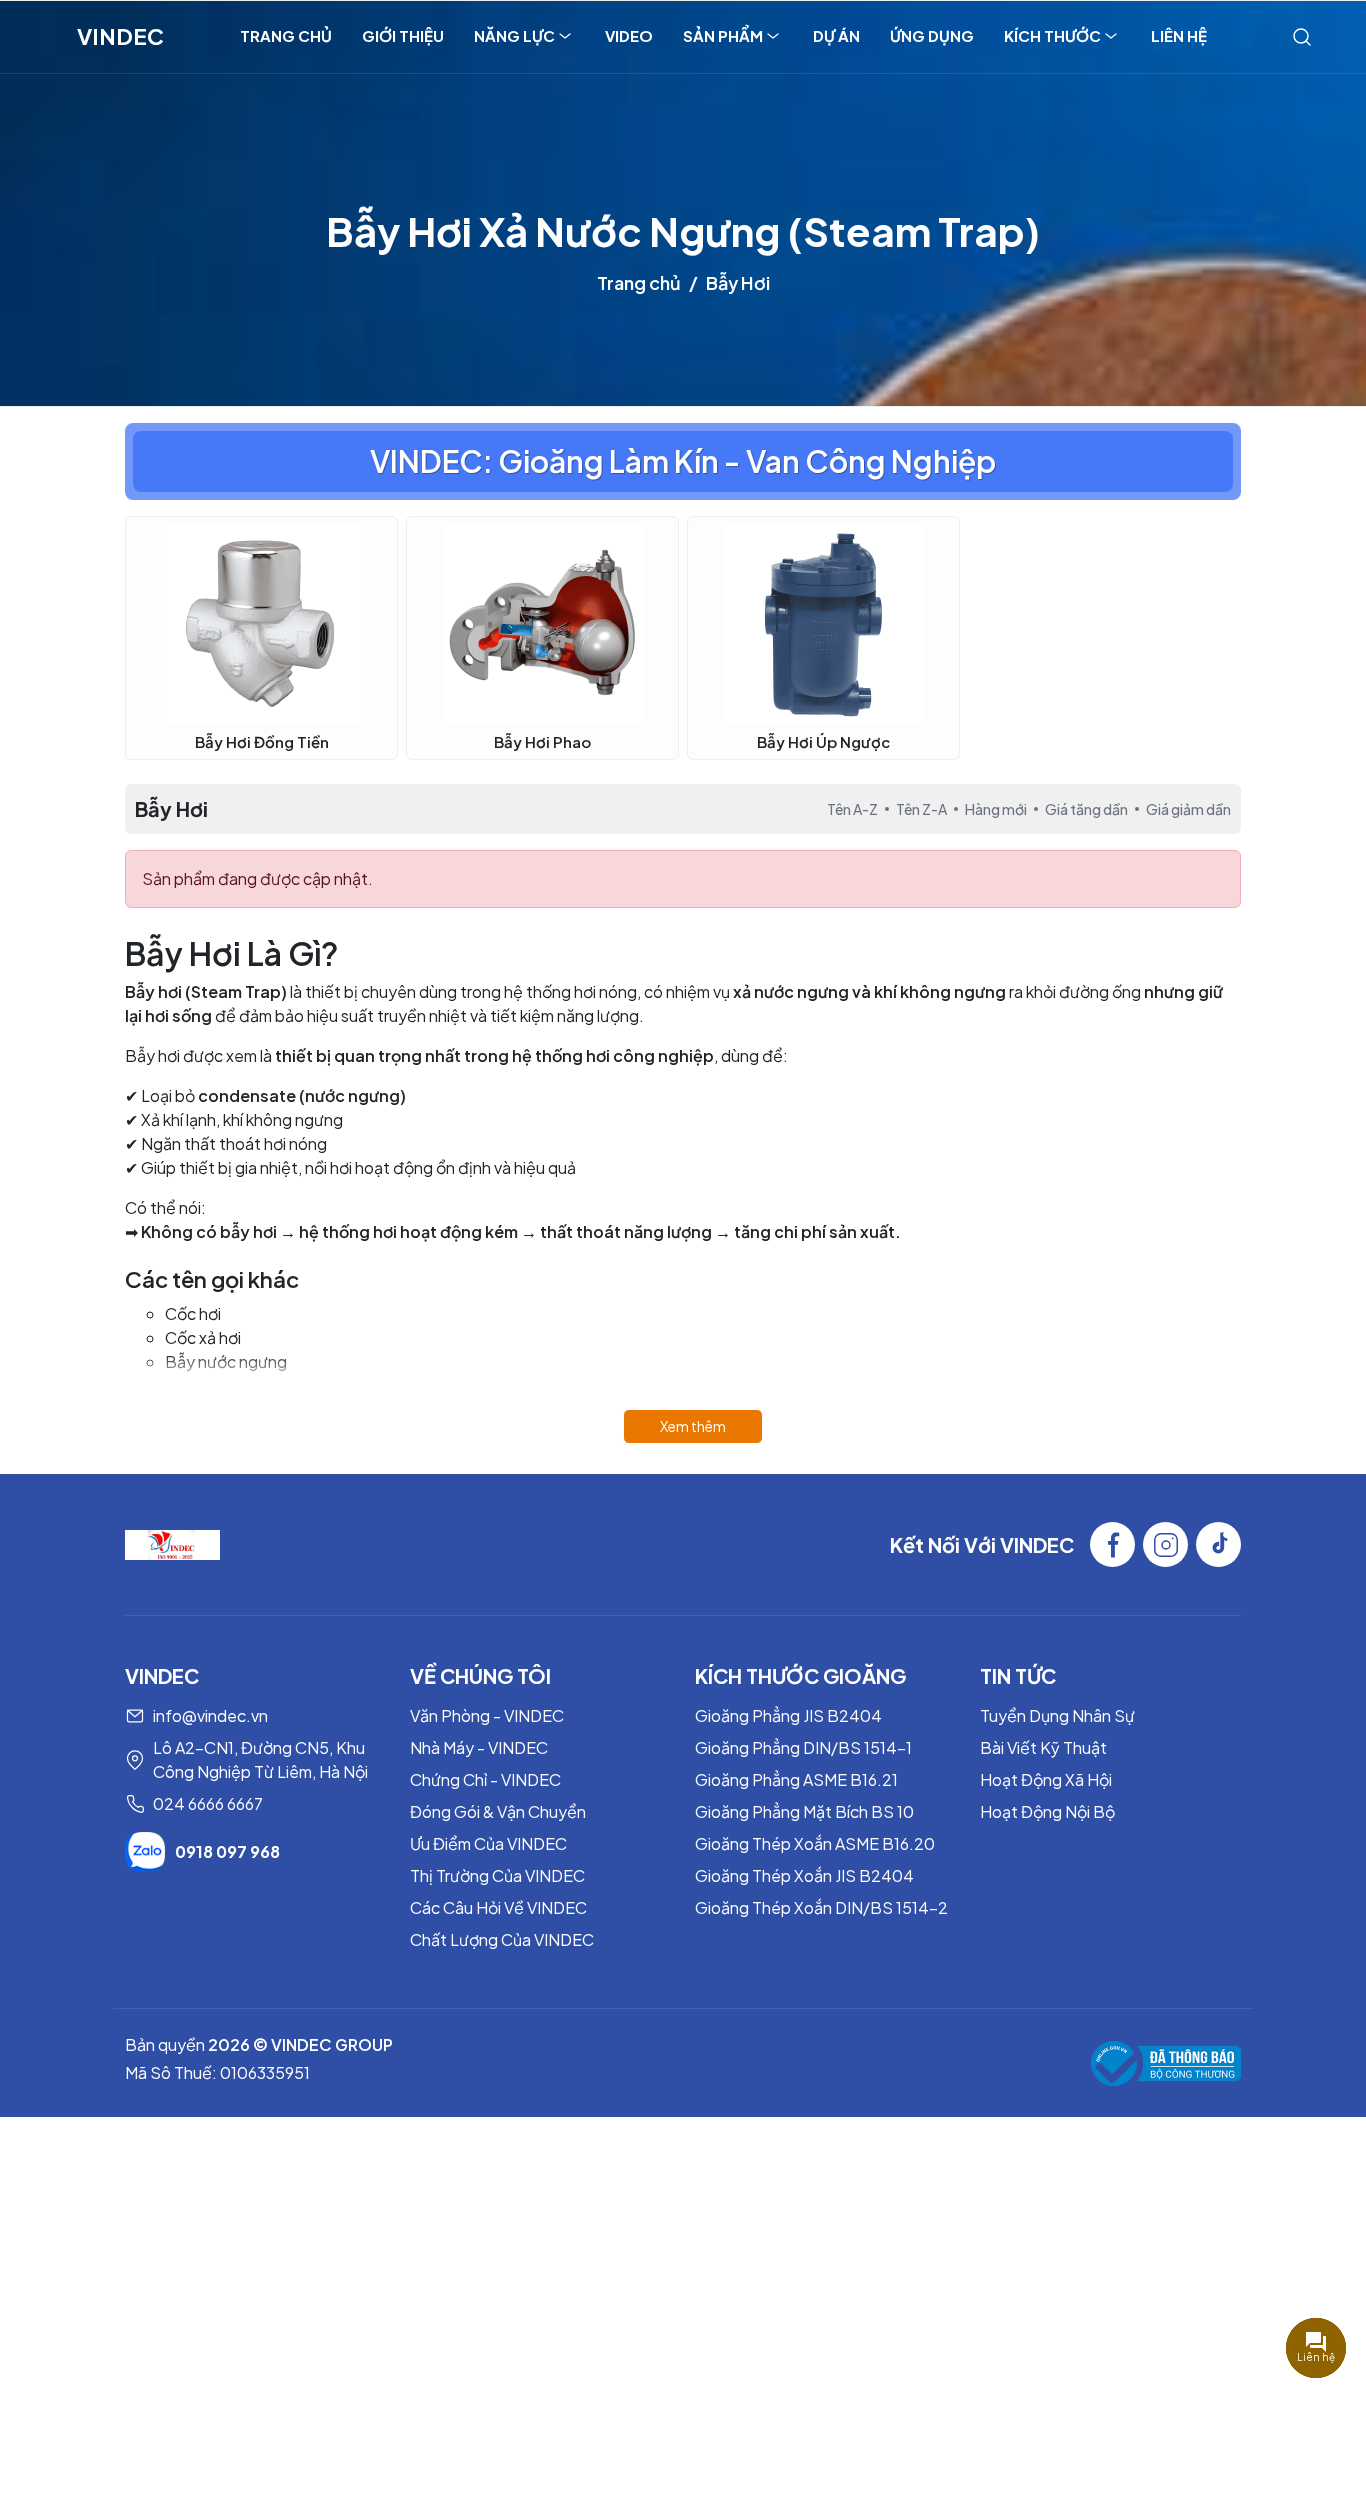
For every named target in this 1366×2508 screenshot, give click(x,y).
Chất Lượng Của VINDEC (502, 1939)
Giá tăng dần (1086, 809)
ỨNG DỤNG (932, 35)
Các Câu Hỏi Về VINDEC (498, 1907)
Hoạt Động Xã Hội (1046, 1779)
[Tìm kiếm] (1302, 36)
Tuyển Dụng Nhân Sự (1057, 1715)
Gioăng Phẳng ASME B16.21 (796, 1779)
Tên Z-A (921, 809)
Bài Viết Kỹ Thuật (1043, 1747)
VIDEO (629, 35)
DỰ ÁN (836, 35)
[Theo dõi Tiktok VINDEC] (1218, 1544)
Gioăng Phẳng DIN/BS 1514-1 (803, 1747)
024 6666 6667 (208, 1803)
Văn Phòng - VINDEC (487, 1715)
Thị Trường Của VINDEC (497, 1875)
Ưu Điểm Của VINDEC (488, 1843)
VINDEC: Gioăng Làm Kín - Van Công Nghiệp (683, 461)
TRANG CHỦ (286, 35)
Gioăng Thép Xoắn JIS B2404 (804, 1875)
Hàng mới (996, 809)
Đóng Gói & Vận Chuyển (498, 1811)
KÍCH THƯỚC (1052, 35)
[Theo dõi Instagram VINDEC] (1165, 1544)
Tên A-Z (852, 809)
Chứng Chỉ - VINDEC (485, 1779)
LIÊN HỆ (1179, 35)
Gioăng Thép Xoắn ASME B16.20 (815, 1843)
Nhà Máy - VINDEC (479, 1747)
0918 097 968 (227, 1851)
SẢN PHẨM (723, 35)
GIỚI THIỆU (403, 35)
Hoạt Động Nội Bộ (1047, 1811)
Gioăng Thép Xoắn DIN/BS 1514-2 (821, 1907)
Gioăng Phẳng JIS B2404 (788, 1715)
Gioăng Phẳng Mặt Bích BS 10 (804, 1811)
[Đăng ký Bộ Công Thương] (1166, 2063)
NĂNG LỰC (514, 35)
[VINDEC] (172, 1542)
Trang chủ (639, 282)
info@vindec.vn (210, 1715)
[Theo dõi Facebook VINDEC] (1112, 1544)
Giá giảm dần (1188, 809)
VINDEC (120, 36)
